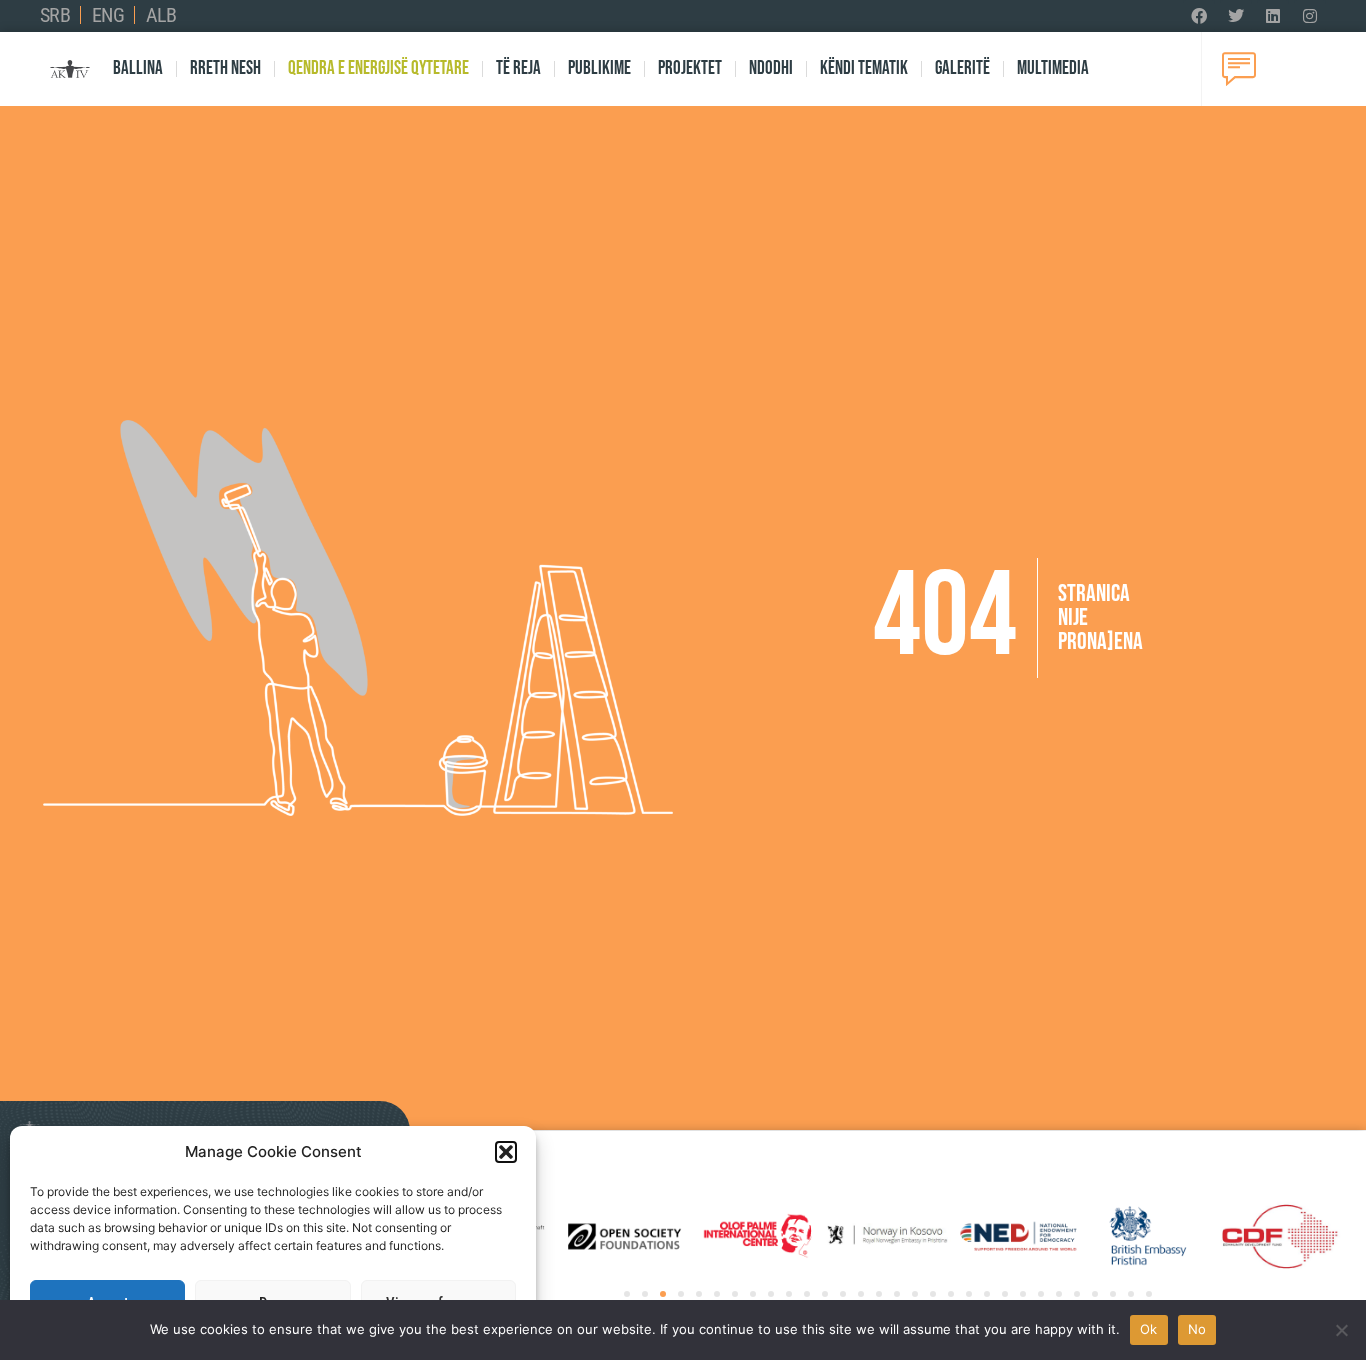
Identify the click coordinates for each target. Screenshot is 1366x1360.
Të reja (518, 68)
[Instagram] (1310, 16)
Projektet (690, 68)
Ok (1149, 1329)
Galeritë (962, 68)
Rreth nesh (225, 68)
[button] (506, 1152)
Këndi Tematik (864, 68)
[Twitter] (1236, 16)
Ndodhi (771, 68)
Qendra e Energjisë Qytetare (378, 68)
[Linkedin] (1273, 16)
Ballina (138, 68)
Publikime (599, 68)
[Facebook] (1199, 16)
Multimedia (1053, 68)
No (1197, 1329)
